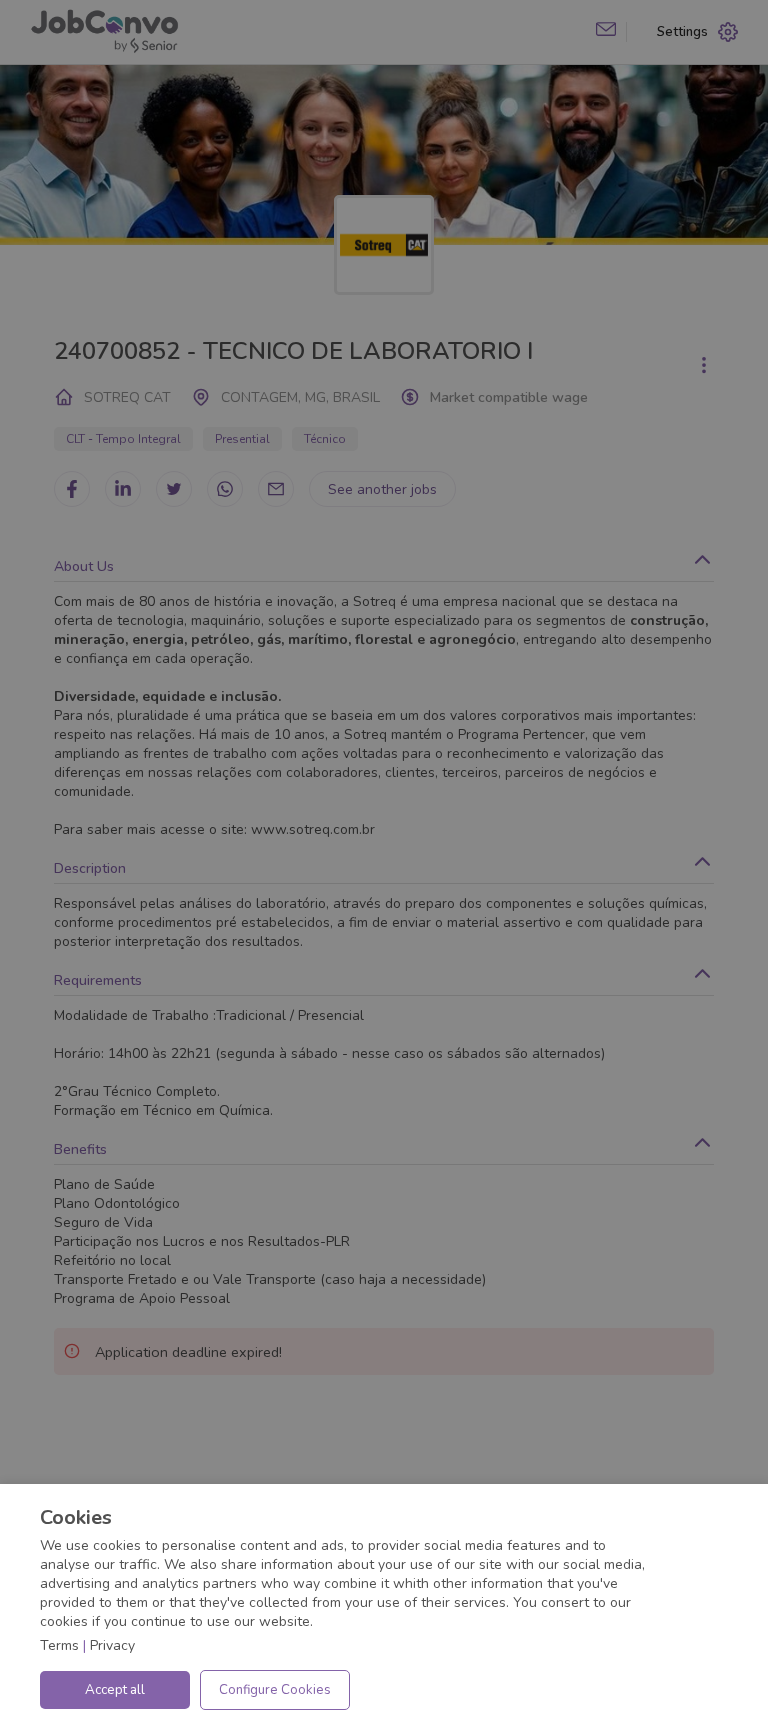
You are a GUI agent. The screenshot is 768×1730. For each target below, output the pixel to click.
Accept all (115, 1690)
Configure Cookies (275, 1690)
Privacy (112, 1645)
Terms (59, 1645)
